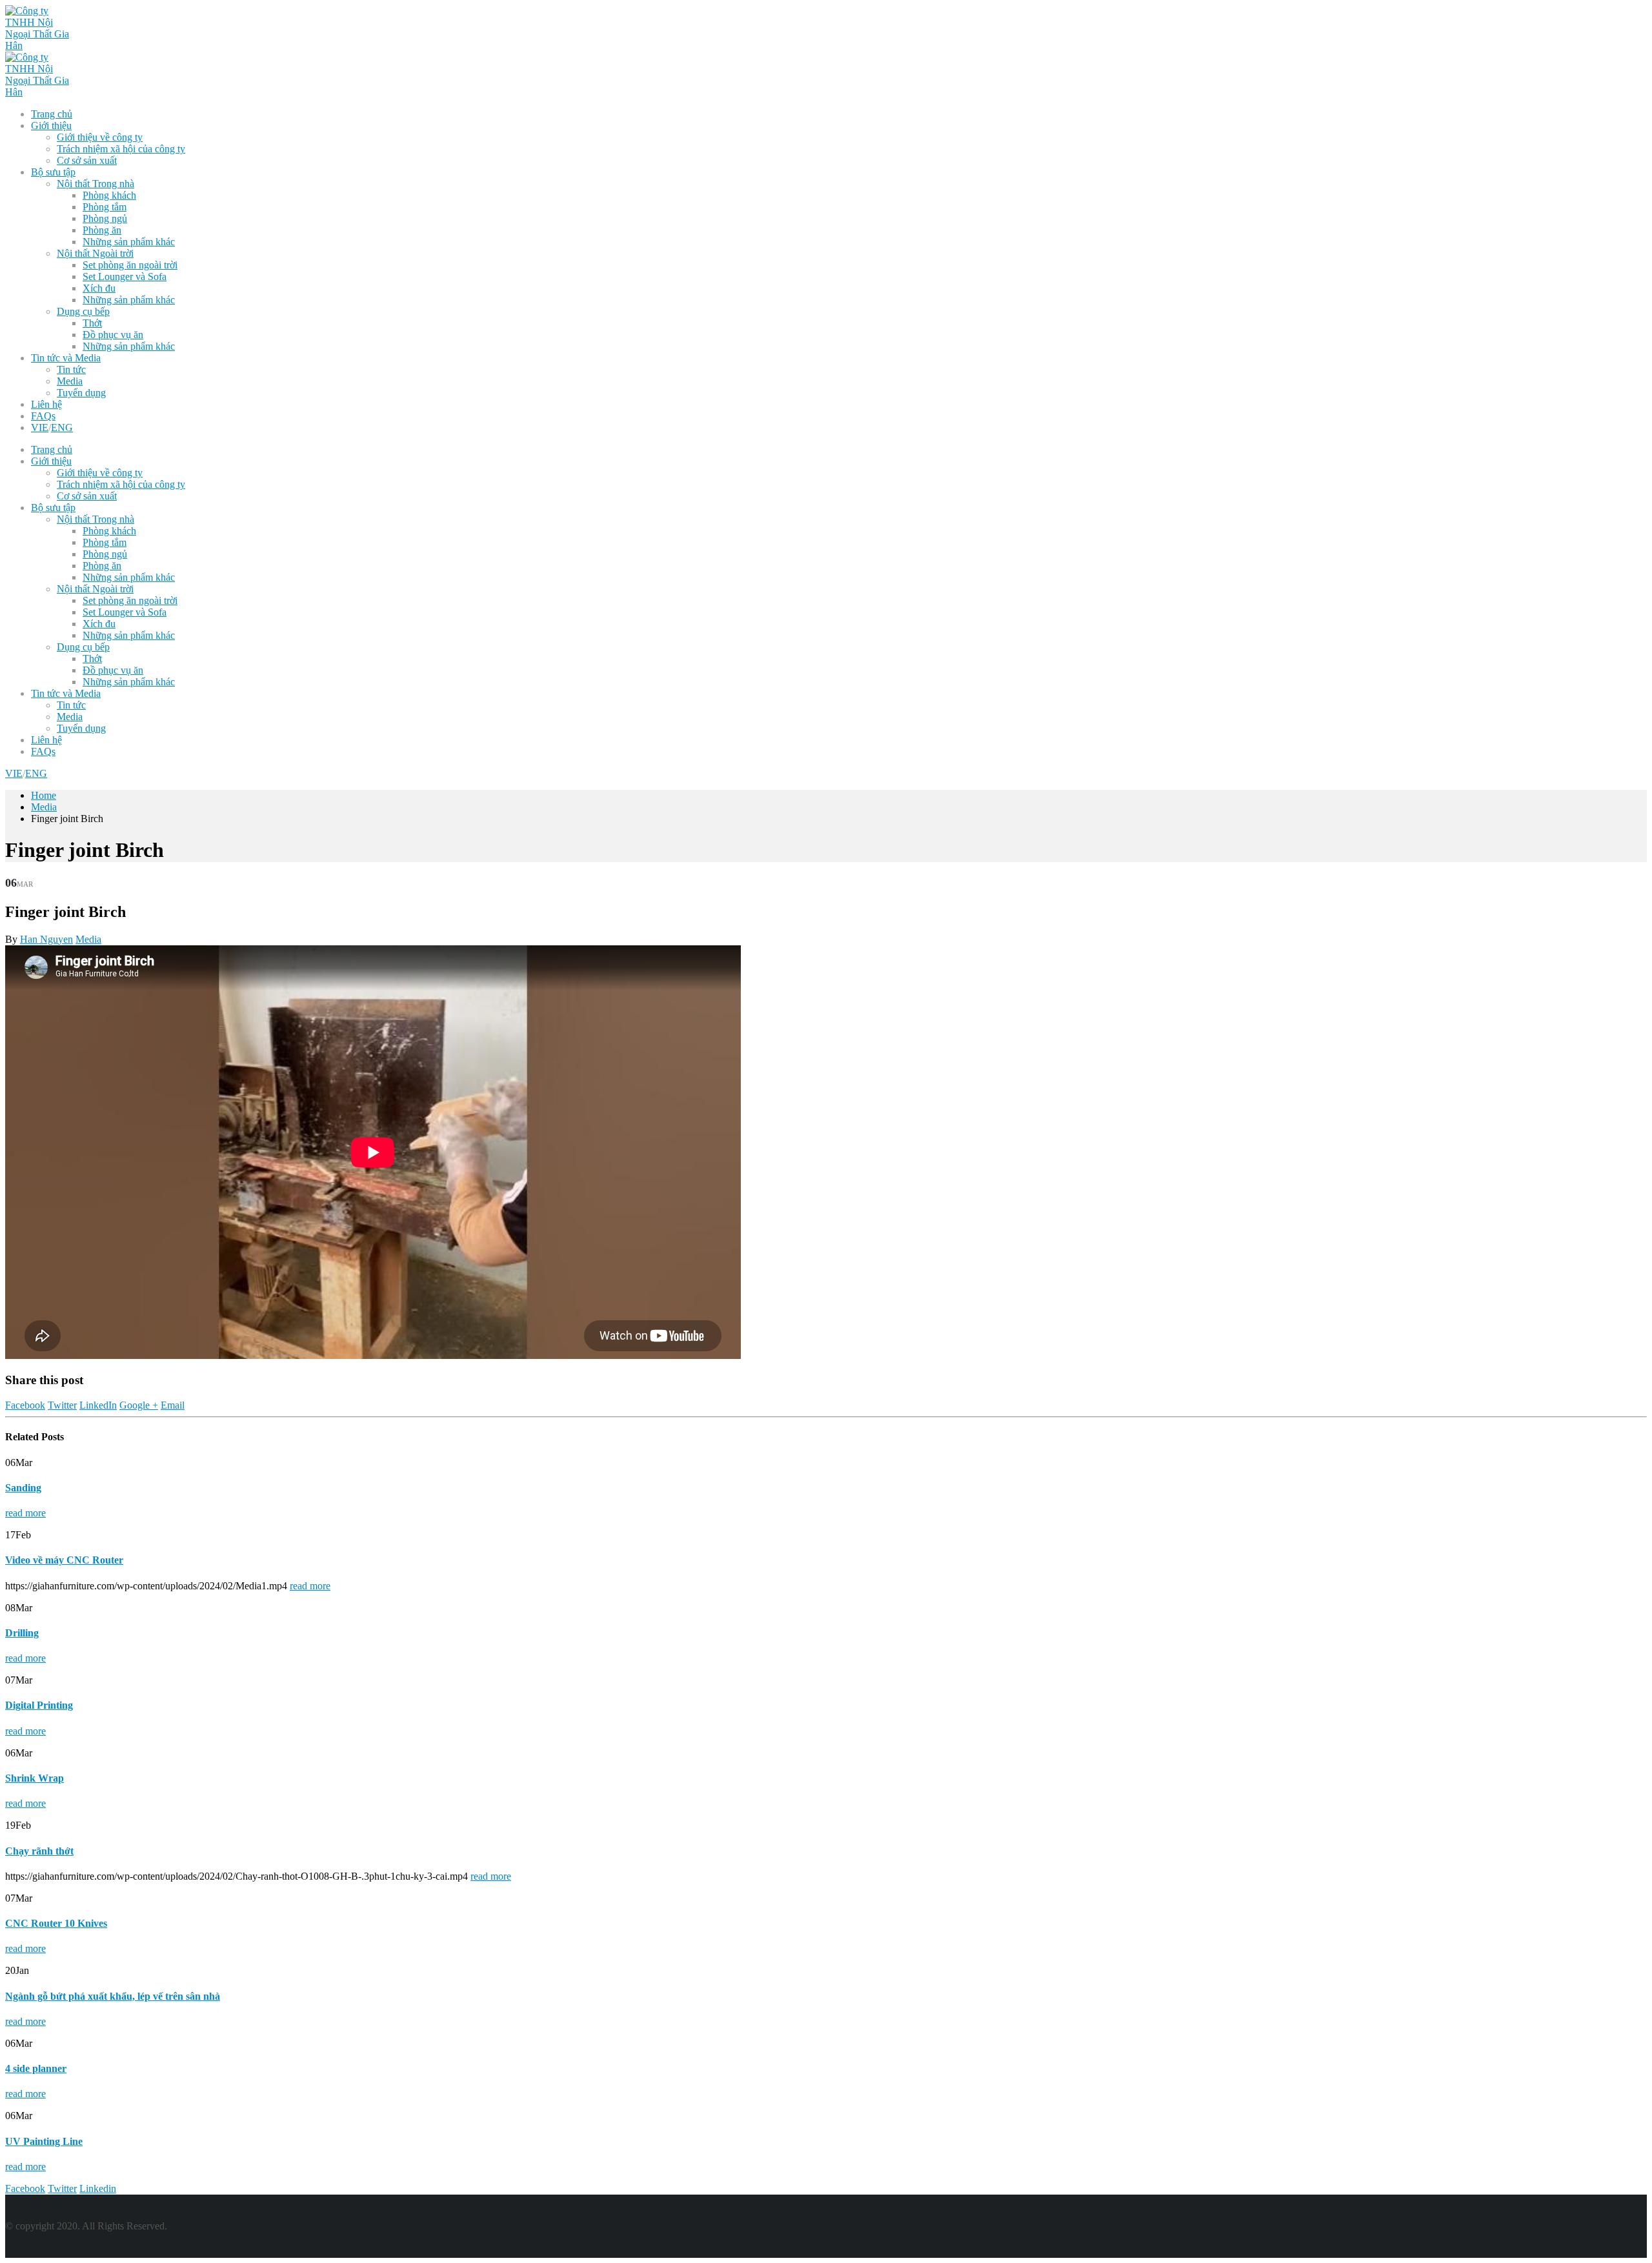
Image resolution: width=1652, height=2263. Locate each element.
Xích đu (99, 288)
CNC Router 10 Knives (56, 1923)
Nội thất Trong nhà (96, 184)
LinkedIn (98, 1405)
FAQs (43, 416)
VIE (40, 427)
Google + (139, 1405)
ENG (62, 427)
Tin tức (71, 369)
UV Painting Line (44, 2141)
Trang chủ (52, 114)
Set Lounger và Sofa (125, 277)
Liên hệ (46, 404)
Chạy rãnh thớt (39, 1851)
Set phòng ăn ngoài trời (130, 265)
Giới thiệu (51, 126)
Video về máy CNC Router (64, 1560)
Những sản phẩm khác (129, 242)
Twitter (62, 1405)
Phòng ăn (102, 230)
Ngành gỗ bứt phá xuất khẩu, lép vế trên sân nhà (113, 1996)
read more (25, 1513)
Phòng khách (109, 195)
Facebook (25, 1405)
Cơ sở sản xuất (87, 160)
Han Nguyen (46, 939)
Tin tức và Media (66, 358)
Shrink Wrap (35, 1778)
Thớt (92, 323)
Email (173, 1405)
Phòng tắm (105, 207)
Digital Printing (39, 1705)
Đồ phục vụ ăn (113, 335)
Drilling (22, 1633)
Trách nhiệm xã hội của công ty (121, 149)
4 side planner (36, 2068)
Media (70, 381)
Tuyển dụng (81, 393)
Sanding (23, 1488)
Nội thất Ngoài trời (95, 253)
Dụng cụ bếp (83, 311)
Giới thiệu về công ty (100, 137)
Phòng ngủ (105, 218)
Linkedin (98, 2188)
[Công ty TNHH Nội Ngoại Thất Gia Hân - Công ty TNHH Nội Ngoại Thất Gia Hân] (37, 45)
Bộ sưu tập (53, 172)
